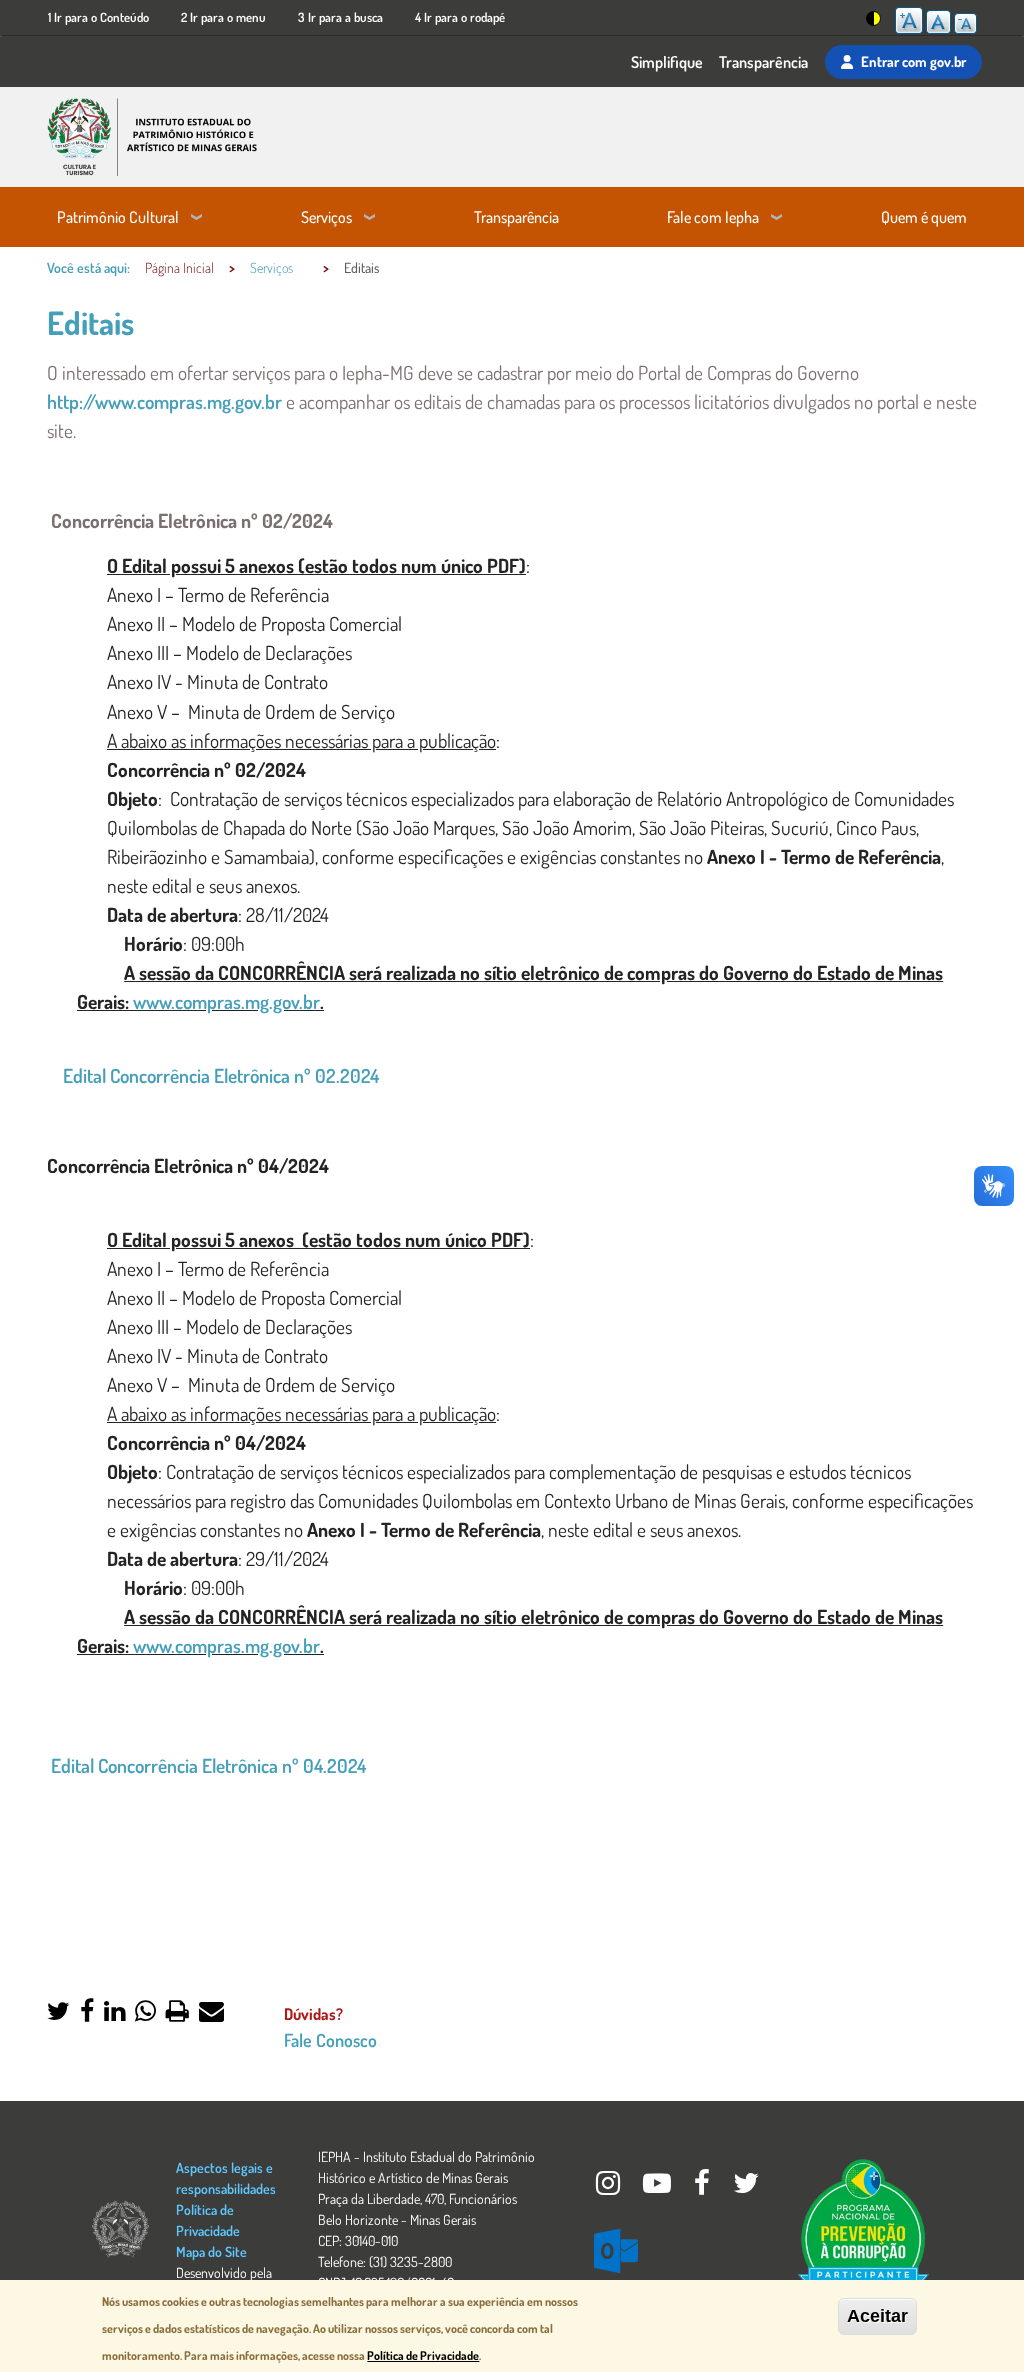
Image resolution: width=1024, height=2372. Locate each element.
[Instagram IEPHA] (609, 2187)
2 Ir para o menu (223, 17)
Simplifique (667, 62)
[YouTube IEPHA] (658, 2187)
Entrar (913, 61)
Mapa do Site (211, 2251)
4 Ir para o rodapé (460, 17)
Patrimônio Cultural (118, 217)
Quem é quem (924, 217)
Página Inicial (179, 267)
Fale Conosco (330, 2039)
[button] (58, 2012)
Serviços (326, 217)
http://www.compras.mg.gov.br (166, 401)
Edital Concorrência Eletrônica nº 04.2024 (208, 1765)
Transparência (763, 62)
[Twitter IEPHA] (746, 2187)
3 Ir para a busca (340, 17)
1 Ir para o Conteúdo (98, 17)
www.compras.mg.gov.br (226, 1001)
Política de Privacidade (423, 2355)
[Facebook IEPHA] (703, 2187)
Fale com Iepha (713, 217)
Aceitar (877, 2316)
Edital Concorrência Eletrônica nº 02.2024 (219, 1075)
